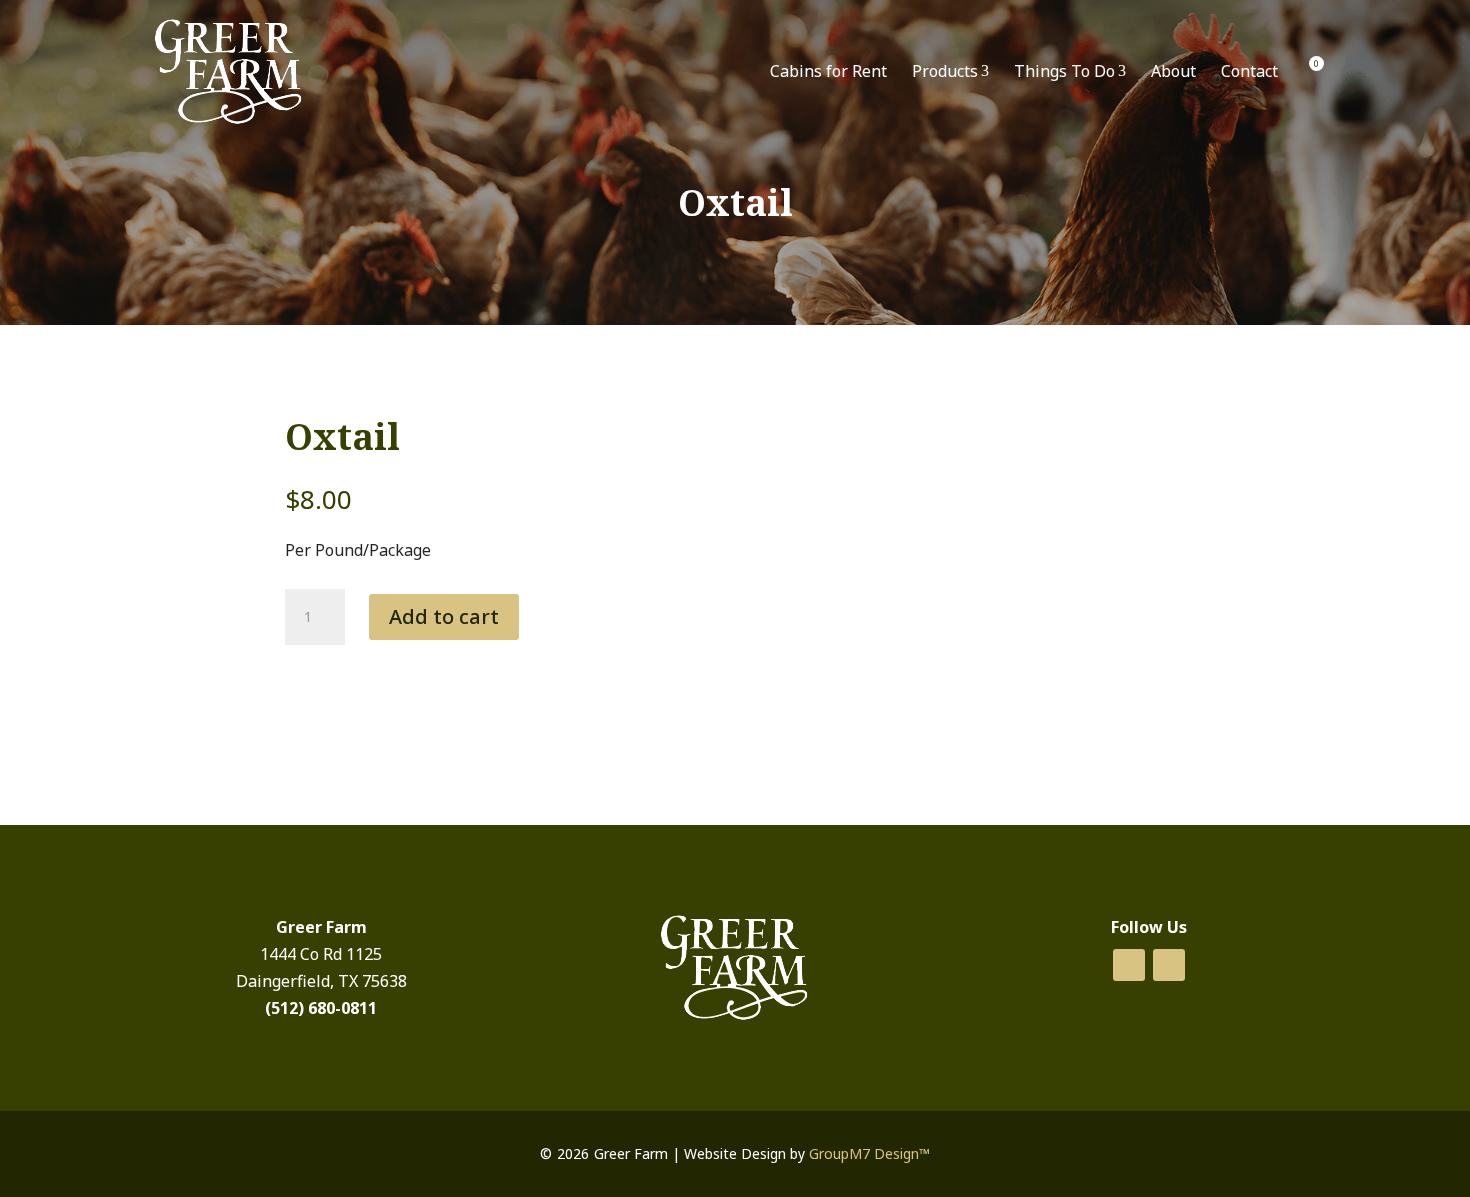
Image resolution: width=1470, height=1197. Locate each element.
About (1173, 71)
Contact (1249, 71)
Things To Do (1070, 71)
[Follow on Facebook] (1129, 965)
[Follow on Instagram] (1169, 965)
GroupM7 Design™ (869, 1153)
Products (950, 71)
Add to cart (444, 616)
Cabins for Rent (828, 71)
